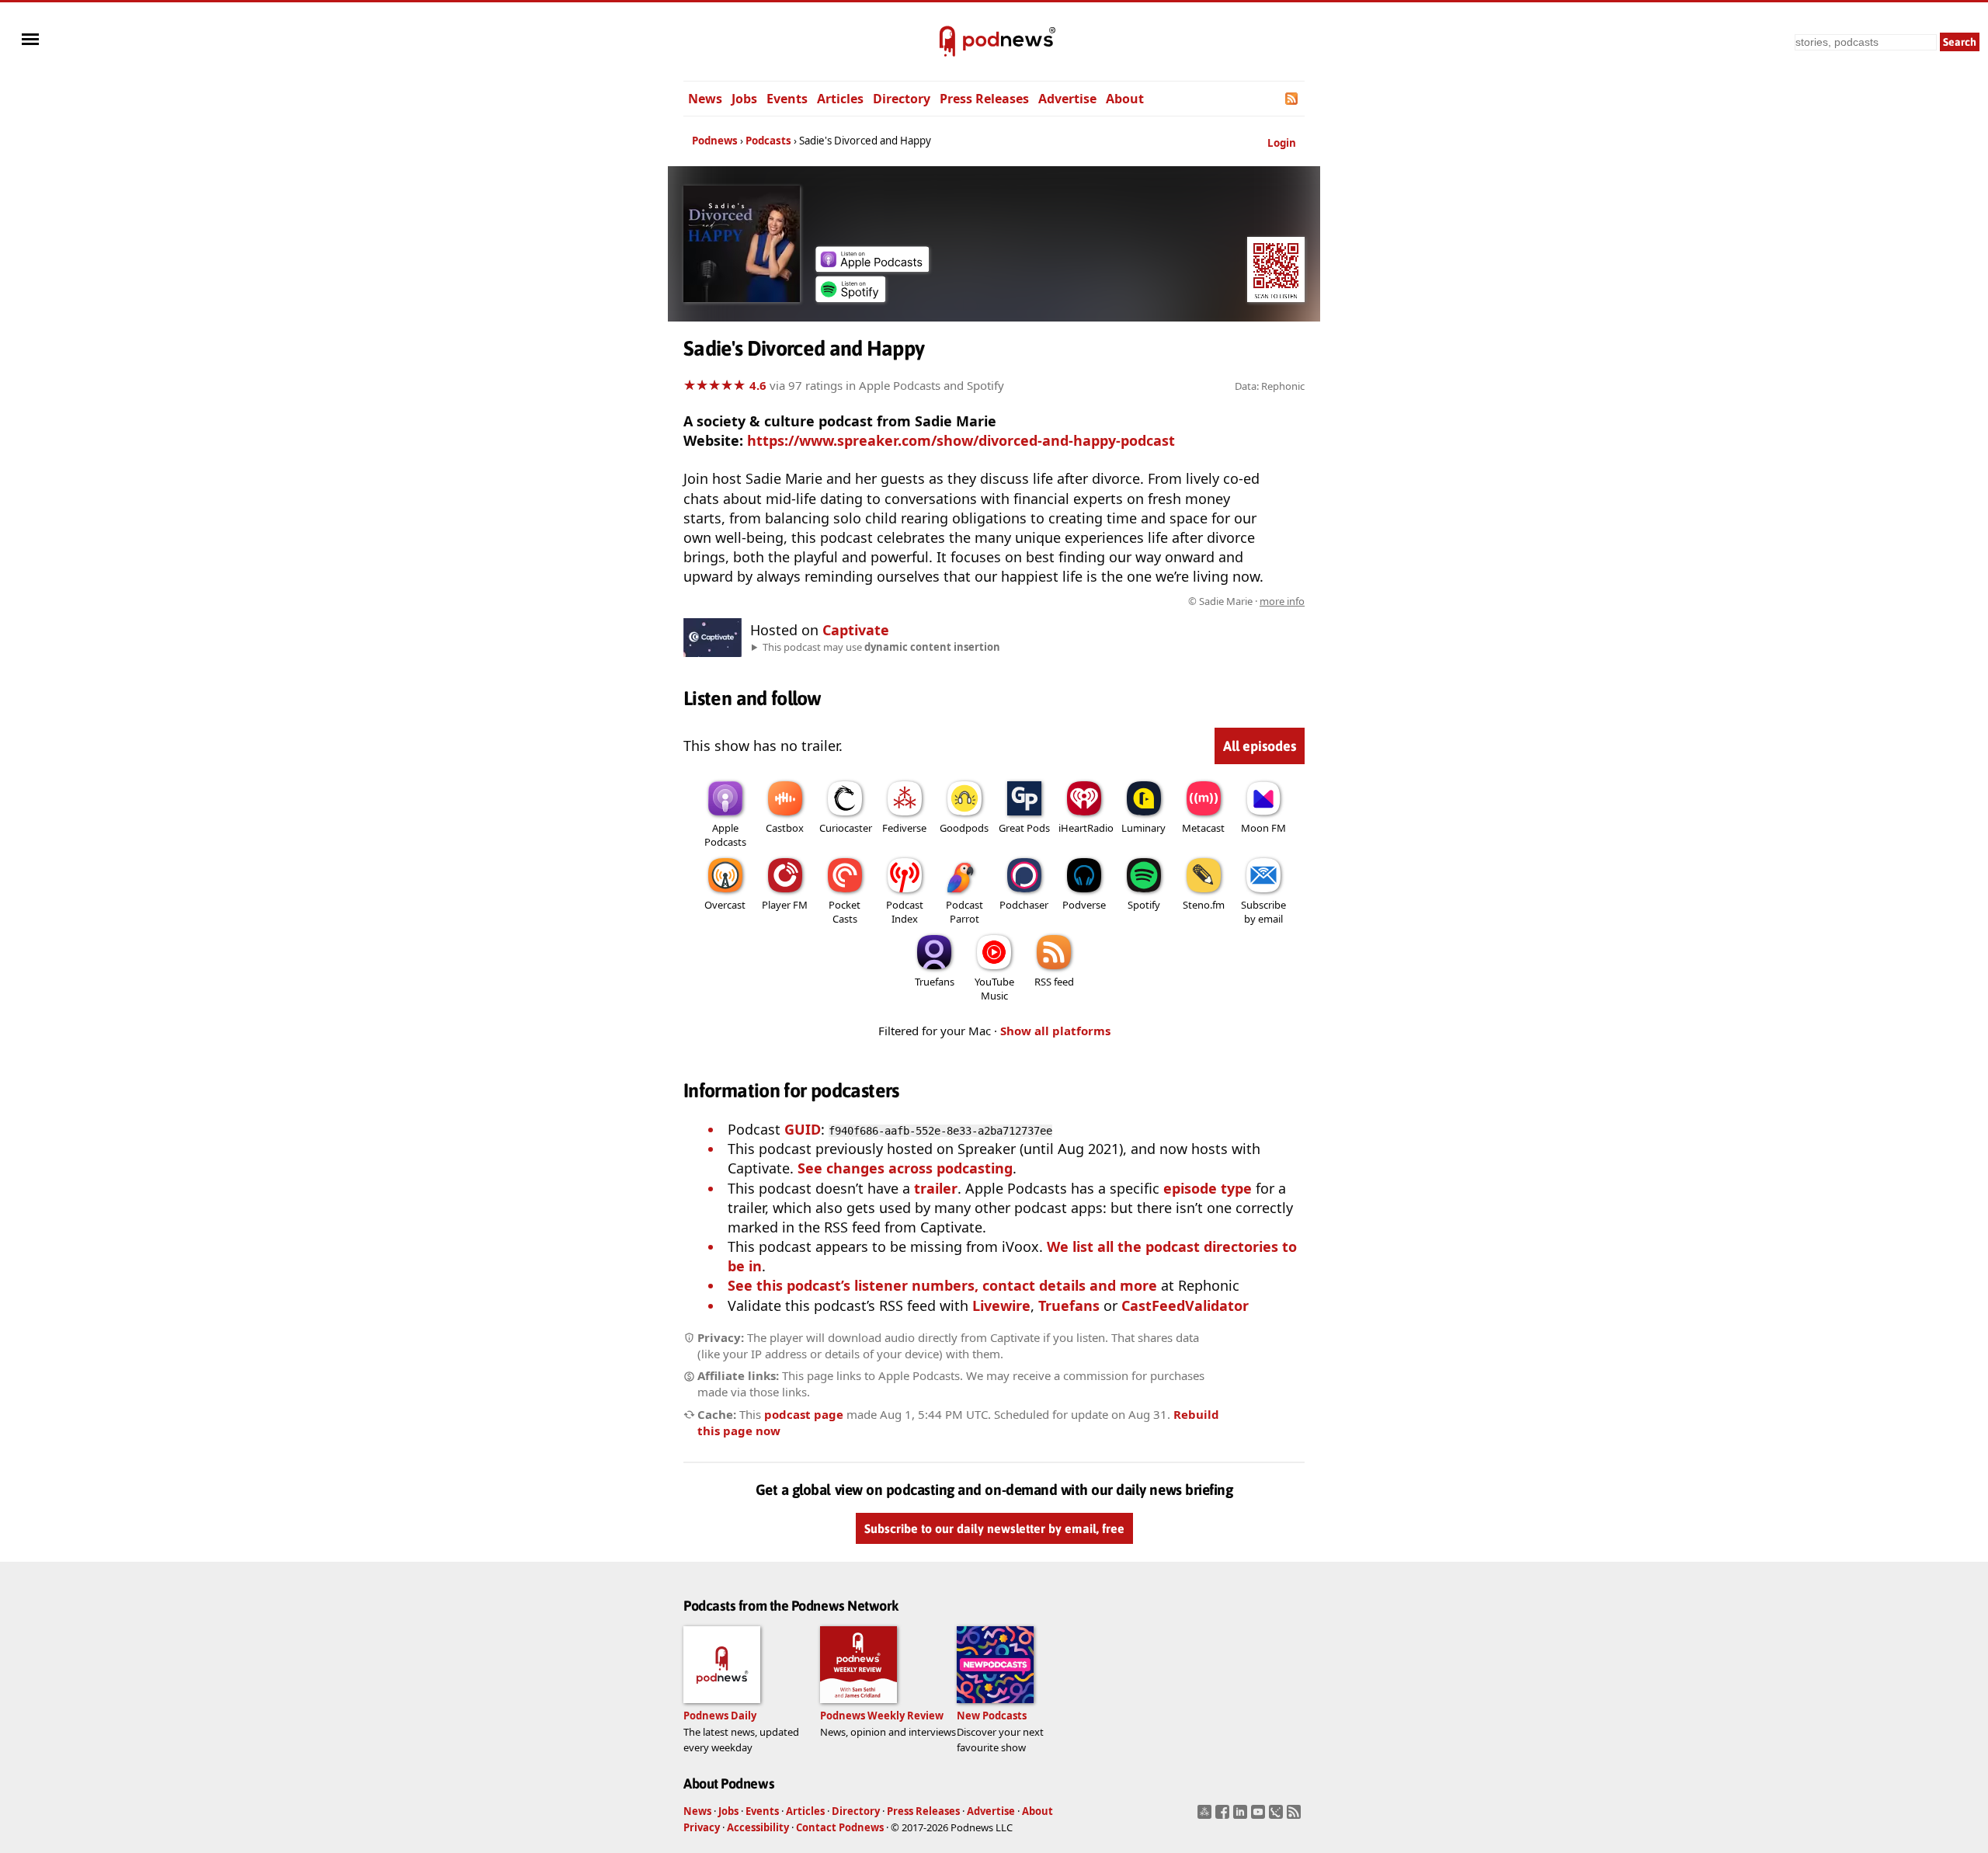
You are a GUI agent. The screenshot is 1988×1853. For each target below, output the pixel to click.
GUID (803, 1129)
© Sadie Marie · (1246, 601)
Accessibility (758, 1827)
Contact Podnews (840, 1827)
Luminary (1143, 828)
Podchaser (1024, 905)
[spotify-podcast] (850, 297)
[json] (1278, 1816)
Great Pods (1024, 828)
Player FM (785, 905)
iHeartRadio (1086, 828)
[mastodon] (1206, 1816)
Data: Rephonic (1270, 386)
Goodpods (964, 828)
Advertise (1067, 99)
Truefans (935, 982)
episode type (1208, 1188)
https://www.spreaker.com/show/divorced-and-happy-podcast (961, 440)
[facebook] (1224, 1816)
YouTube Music (994, 989)
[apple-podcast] (872, 266)
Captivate (856, 630)
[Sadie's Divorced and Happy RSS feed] (1293, 99)
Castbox (785, 828)
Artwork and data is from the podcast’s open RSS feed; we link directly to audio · (1059, 601)
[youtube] (1260, 1816)
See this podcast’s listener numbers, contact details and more (942, 1285)
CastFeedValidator (1185, 1305)
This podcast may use (881, 647)
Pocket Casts (845, 912)
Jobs (744, 99)
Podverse (1084, 905)
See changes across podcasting (905, 1168)
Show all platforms (1055, 1031)
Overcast (725, 905)
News (705, 99)
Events (787, 99)
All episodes (1260, 746)
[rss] (1296, 1816)
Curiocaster (846, 828)
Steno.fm (1204, 905)
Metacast (1203, 828)
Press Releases (984, 99)
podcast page (804, 1414)
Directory (902, 99)
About (1125, 99)
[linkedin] (1242, 1816)
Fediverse (904, 828)
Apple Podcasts (725, 835)
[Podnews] (947, 42)
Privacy (702, 1827)
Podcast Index (905, 912)
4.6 (758, 385)
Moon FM (1263, 828)
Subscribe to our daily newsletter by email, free (994, 1529)
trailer (936, 1188)
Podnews (715, 141)
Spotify (1144, 905)
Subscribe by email (1263, 912)
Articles (840, 99)
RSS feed (1054, 982)
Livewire (1001, 1305)
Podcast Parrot (964, 912)
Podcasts (768, 141)
